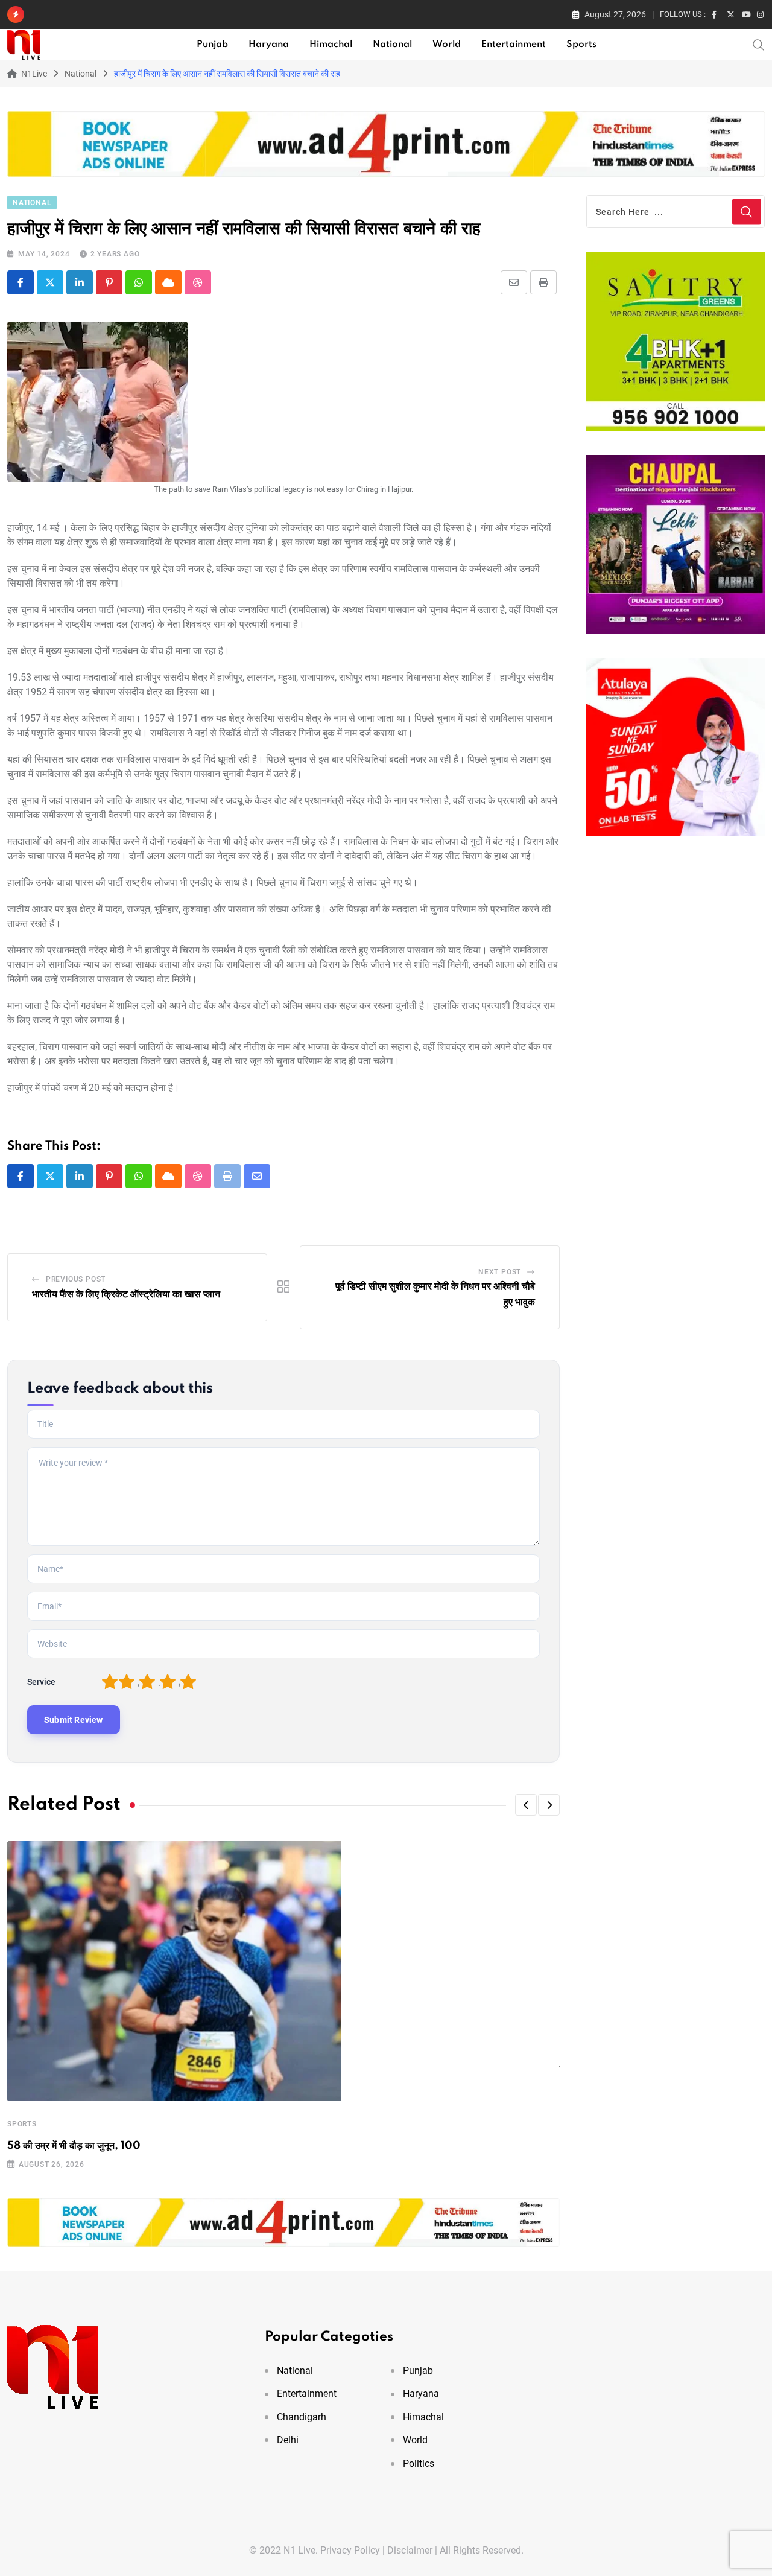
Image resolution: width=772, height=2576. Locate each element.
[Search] (759, 44)
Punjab (212, 45)
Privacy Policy (350, 2550)
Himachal (331, 45)
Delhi (288, 2440)
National (392, 45)
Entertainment (514, 45)
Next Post (500, 1272)
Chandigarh (302, 2417)
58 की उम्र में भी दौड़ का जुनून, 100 (74, 2146)
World (447, 45)
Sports (581, 45)
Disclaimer (410, 2550)
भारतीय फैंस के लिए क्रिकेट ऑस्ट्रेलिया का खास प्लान (126, 1294)
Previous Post (76, 1279)
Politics (419, 2463)
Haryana (269, 45)
